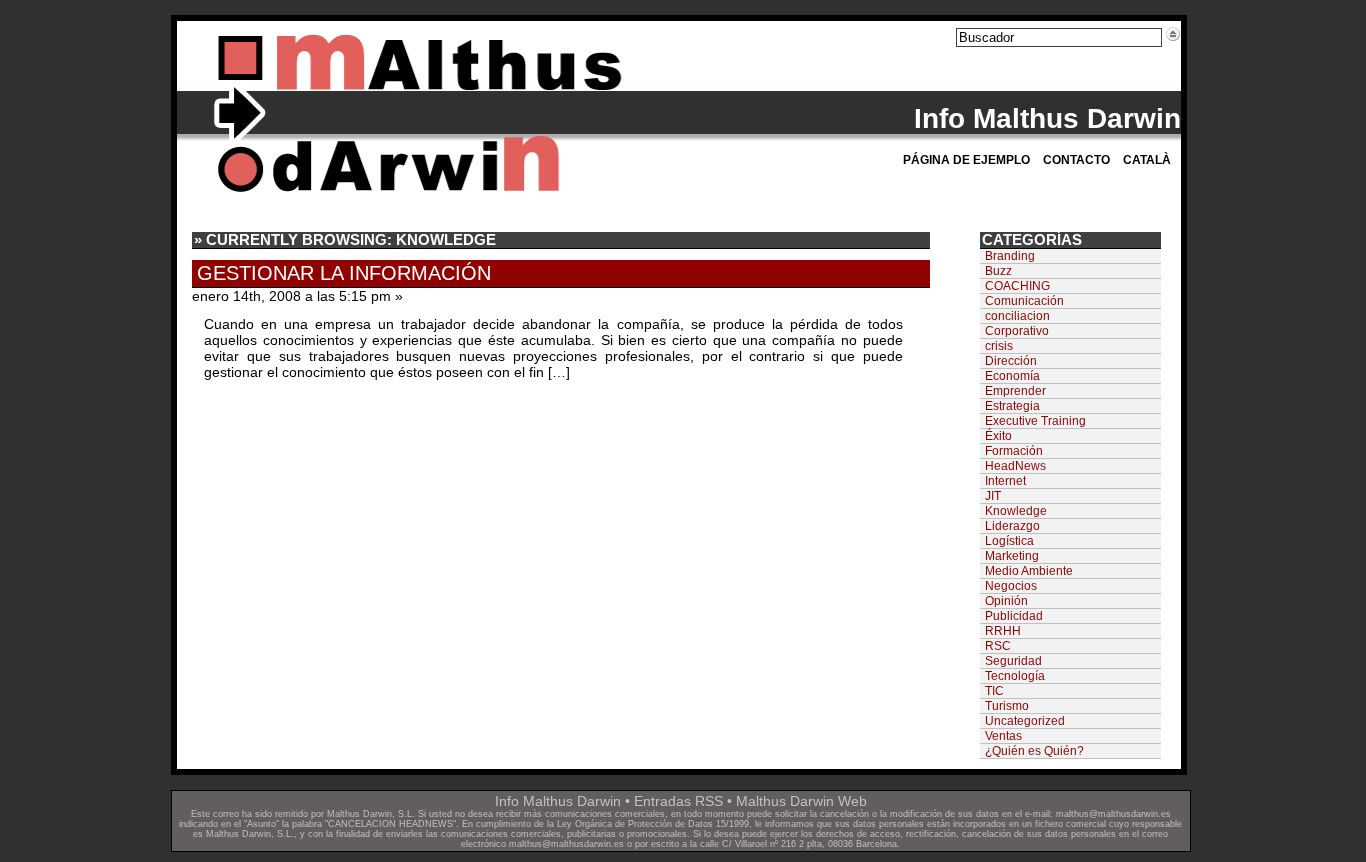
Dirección (1011, 361)
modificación (916, 814)
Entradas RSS (678, 801)
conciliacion (1017, 316)
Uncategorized (1025, 721)
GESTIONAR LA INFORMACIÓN (344, 273)
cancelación (844, 814)
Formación (1014, 451)
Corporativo (1017, 331)
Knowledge (1016, 511)
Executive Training (1035, 421)
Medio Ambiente (1029, 571)
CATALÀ (1147, 160)
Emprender (1015, 391)
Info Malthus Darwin (1047, 118)
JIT (993, 496)
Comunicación (1024, 301)
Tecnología (1015, 676)
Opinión (1006, 601)
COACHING (1017, 286)
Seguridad (1013, 661)
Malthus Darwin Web (801, 801)
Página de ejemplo (966, 160)
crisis (999, 346)
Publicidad (1014, 616)
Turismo (1007, 706)
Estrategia (1012, 406)
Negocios (1011, 586)
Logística (1009, 541)
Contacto (1076, 160)
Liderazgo (1012, 526)
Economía (1012, 376)
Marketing (1012, 556)
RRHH (1003, 631)
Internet (1005, 481)
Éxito (998, 436)
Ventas (1003, 736)
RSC (998, 646)
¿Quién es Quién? (1034, 751)
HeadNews (1015, 466)
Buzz (998, 271)
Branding (1010, 256)
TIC (994, 691)
